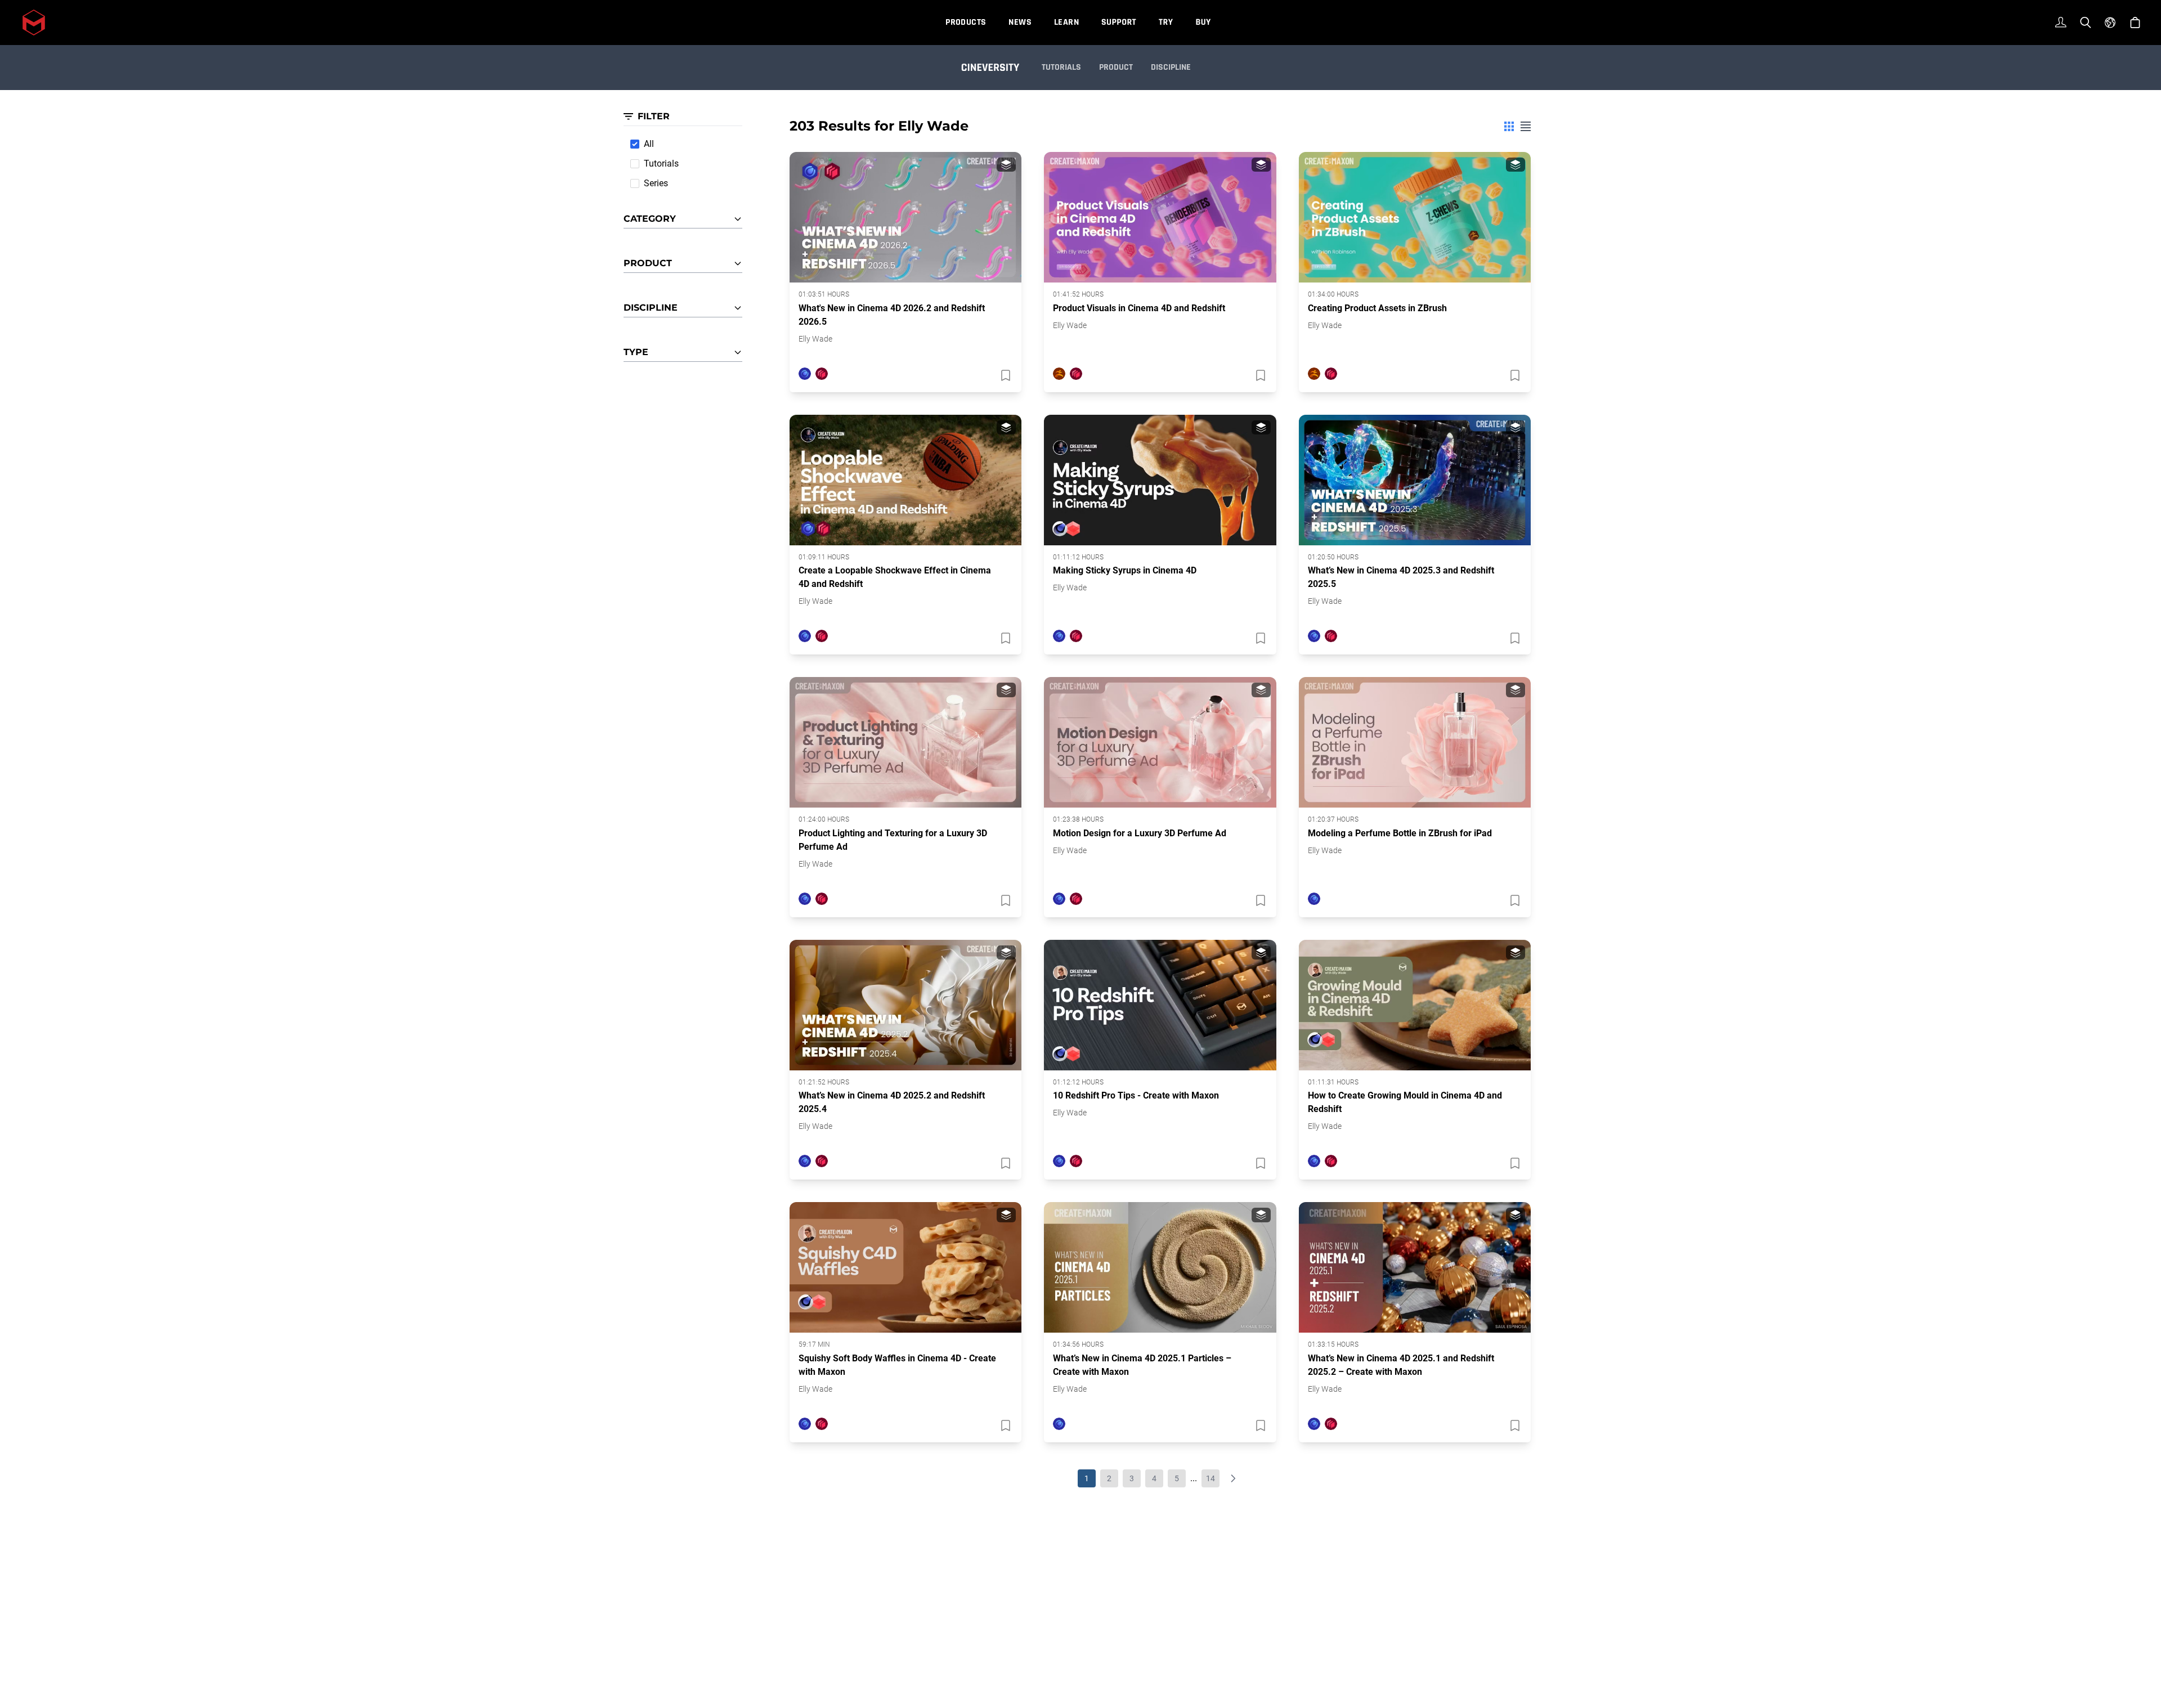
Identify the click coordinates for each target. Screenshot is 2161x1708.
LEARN (1066, 22)
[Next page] (1233, 1478)
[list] (1526, 126)
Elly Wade (815, 339)
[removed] (1005, 375)
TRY (1166, 22)
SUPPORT (1119, 22)
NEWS (1020, 22)
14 (1210, 1478)
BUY (1203, 22)
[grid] (1509, 126)
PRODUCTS (966, 22)
